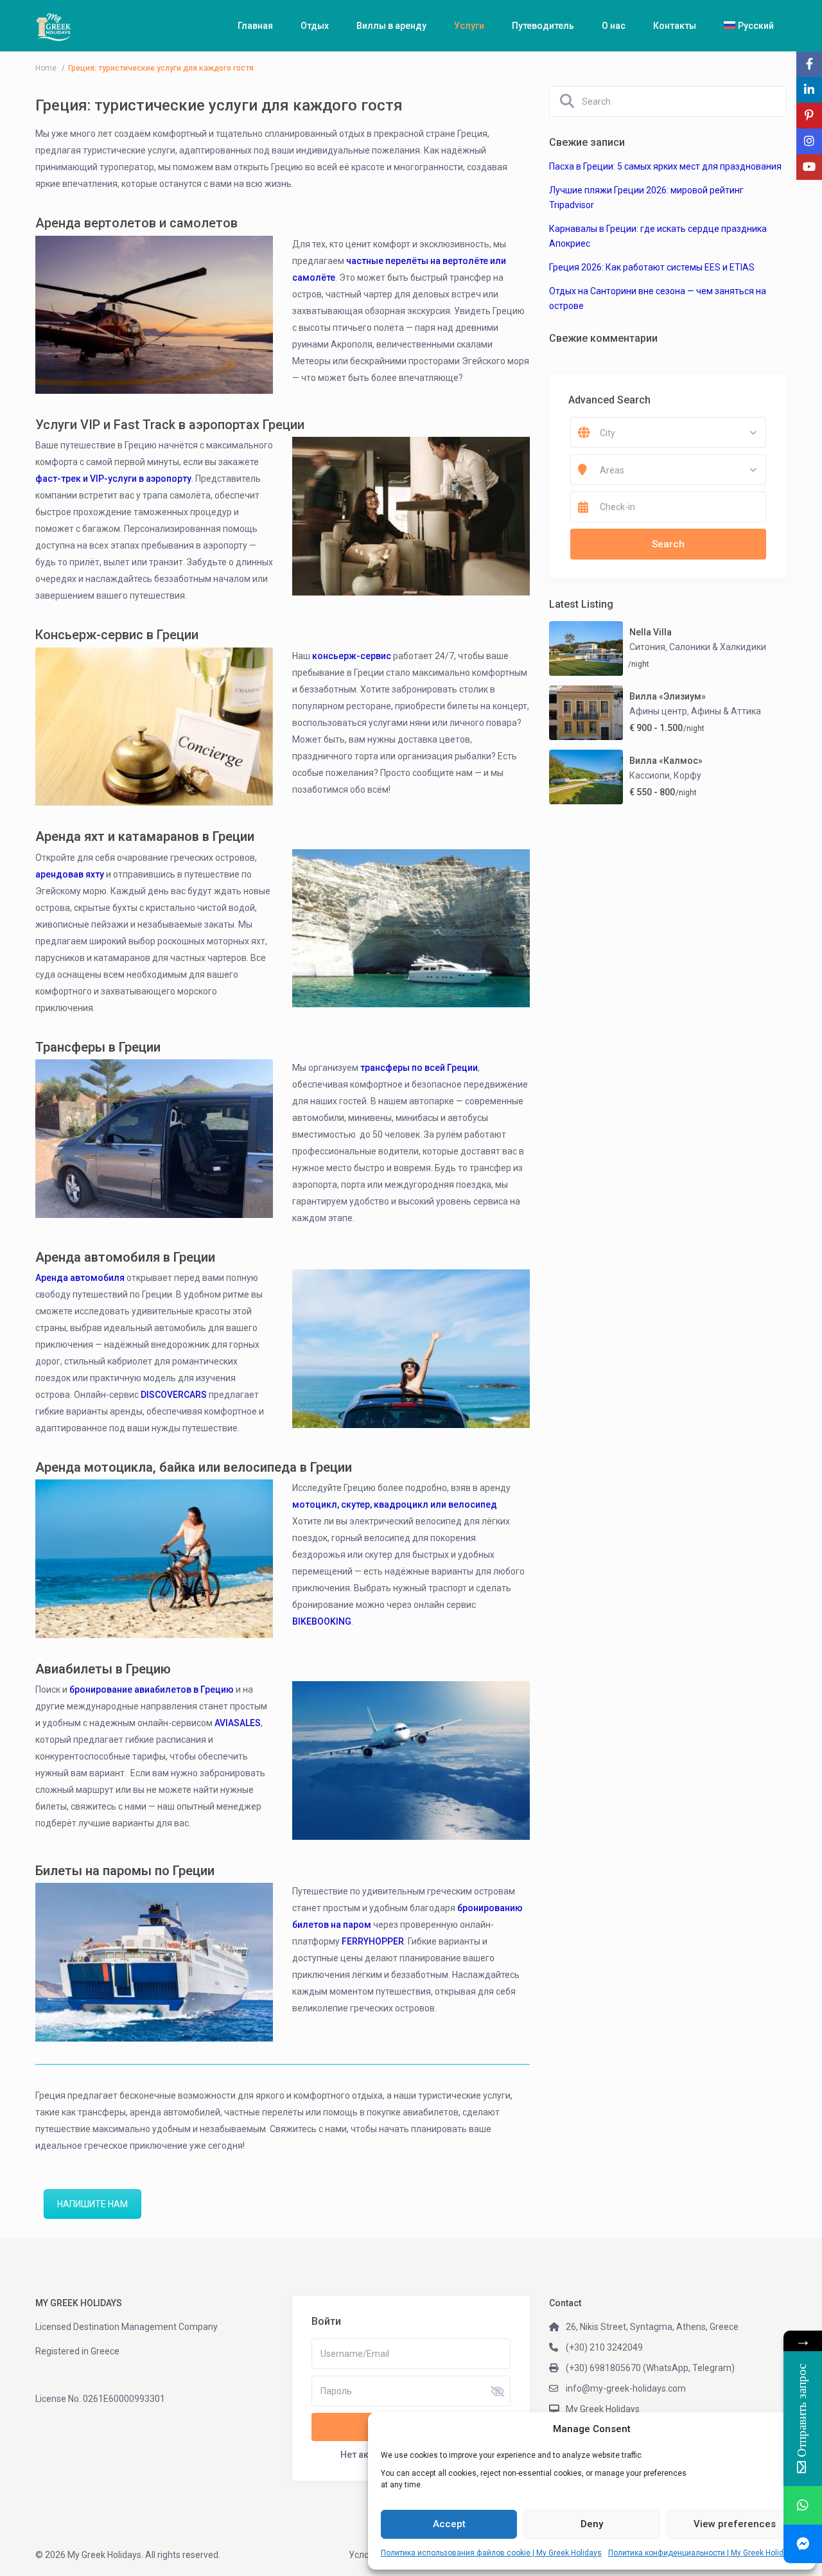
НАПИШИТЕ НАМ (92, 2204)
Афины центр (658, 711)
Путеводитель (543, 26)
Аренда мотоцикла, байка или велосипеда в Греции (194, 1467)
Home (46, 68)
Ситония (647, 647)
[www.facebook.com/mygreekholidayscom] (803, 2544)
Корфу (687, 775)
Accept (449, 2524)
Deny (592, 2524)
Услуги (469, 26)
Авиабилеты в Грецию (103, 1669)
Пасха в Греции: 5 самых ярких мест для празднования (665, 166)
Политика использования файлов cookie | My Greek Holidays (491, 2553)
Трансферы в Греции (98, 1047)
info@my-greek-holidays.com (626, 2388)
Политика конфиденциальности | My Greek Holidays (702, 2553)
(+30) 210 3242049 (604, 2347)
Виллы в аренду (391, 26)
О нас (614, 26)
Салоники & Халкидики (718, 647)
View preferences (735, 2524)
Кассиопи (650, 775)
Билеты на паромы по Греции (125, 1871)
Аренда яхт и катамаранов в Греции (145, 836)
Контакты (675, 26)
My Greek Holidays (603, 2409)
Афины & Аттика (726, 711)
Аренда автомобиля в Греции (125, 1257)
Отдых (315, 26)
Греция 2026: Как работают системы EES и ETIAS (652, 267)
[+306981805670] (803, 2505)
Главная (255, 26)
